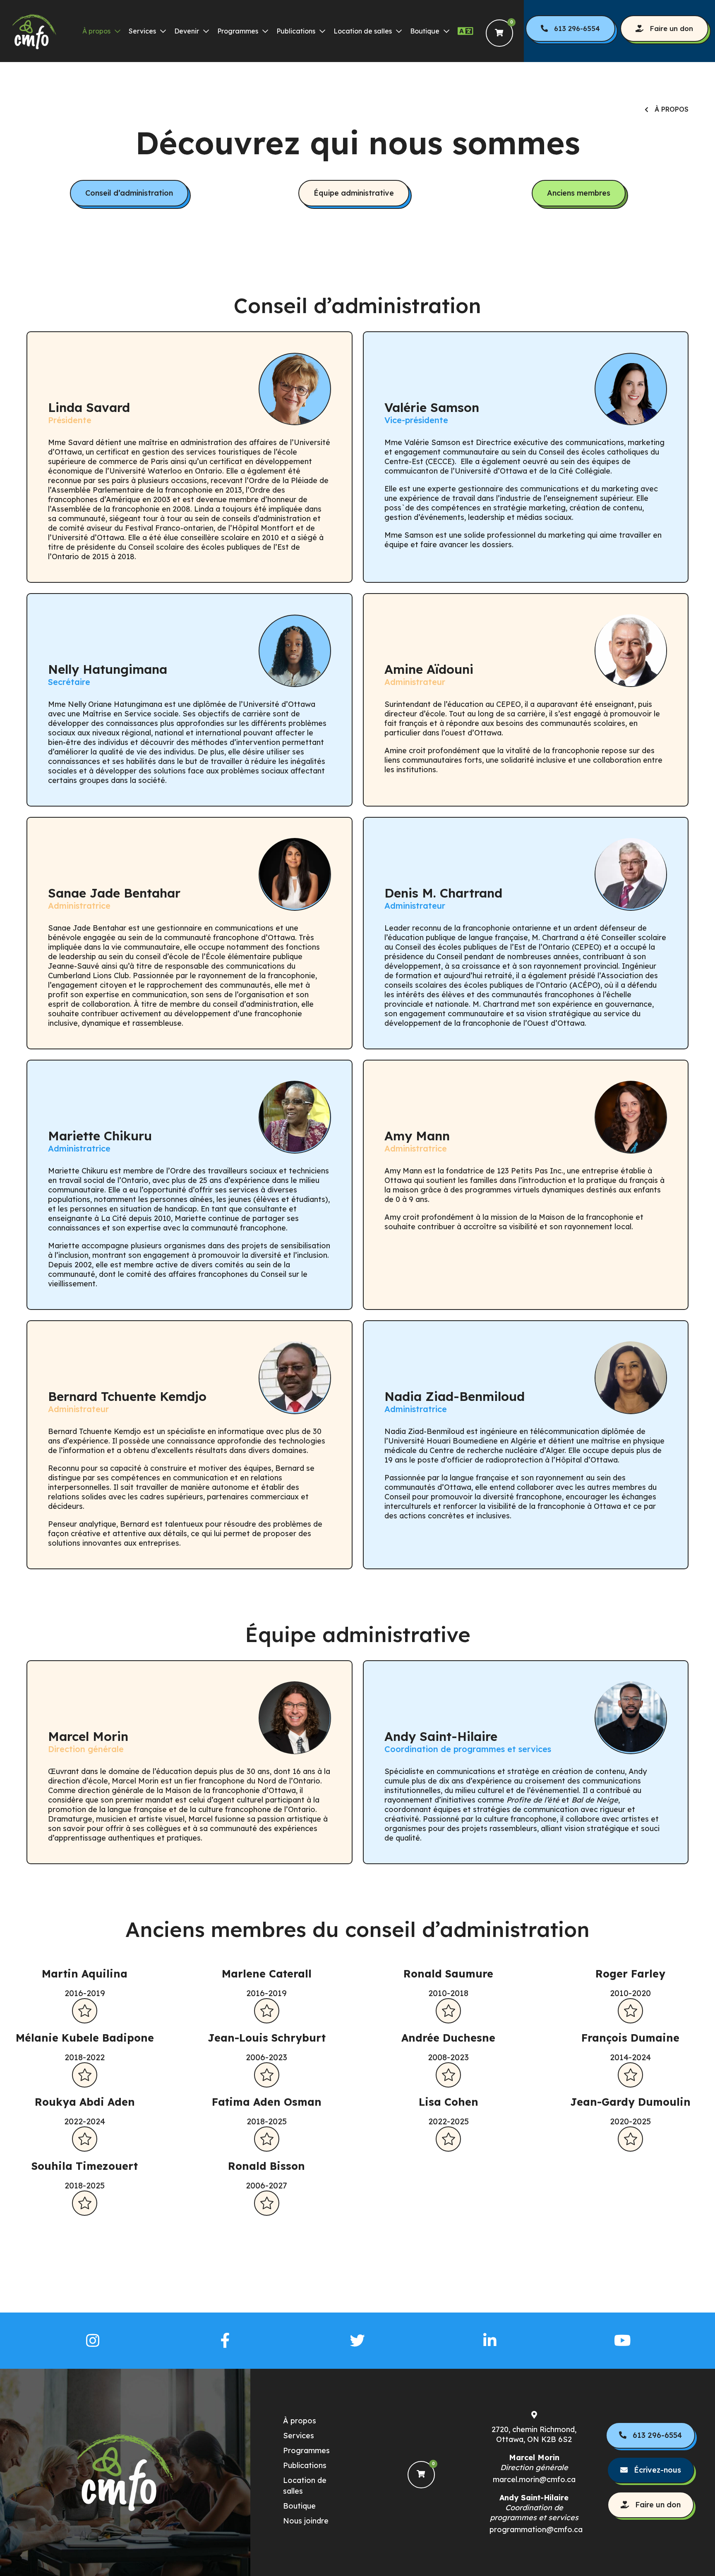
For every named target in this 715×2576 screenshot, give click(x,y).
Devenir (187, 31)
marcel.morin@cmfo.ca (534, 2479)
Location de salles (363, 31)
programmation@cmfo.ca (534, 2529)
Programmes (238, 31)
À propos (96, 31)
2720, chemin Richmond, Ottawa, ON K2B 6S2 (534, 2434)
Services (142, 31)
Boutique (425, 31)
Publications (296, 31)
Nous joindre (306, 2521)
